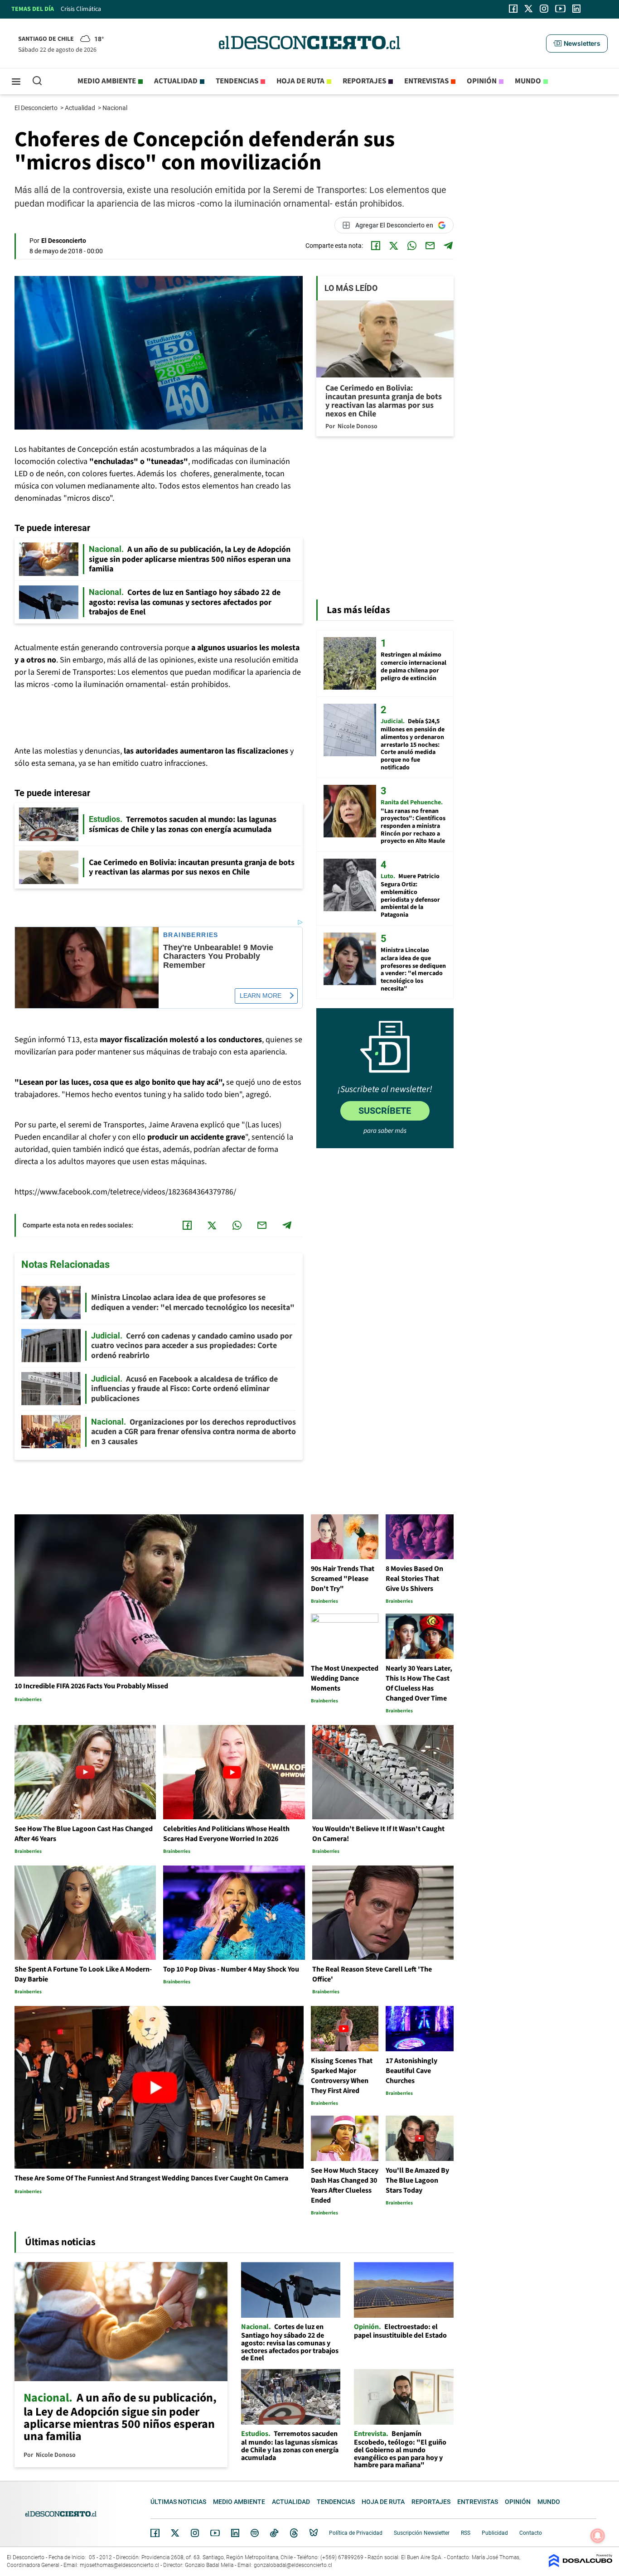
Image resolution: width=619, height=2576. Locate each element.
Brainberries (191, 935)
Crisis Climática (81, 9)
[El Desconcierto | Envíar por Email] (430, 246)
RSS (466, 2533)
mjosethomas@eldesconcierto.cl (119, 2565)
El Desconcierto (37, 108)
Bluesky (314, 2533)
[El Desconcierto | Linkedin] (576, 9)
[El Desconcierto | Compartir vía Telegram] (448, 246)
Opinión (482, 81)
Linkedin (235, 2533)
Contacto (531, 2533)
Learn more (261, 996)
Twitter (175, 2533)
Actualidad (176, 81)
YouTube (215, 2533)
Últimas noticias (178, 2502)
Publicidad (495, 2533)
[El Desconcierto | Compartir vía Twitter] (394, 246)
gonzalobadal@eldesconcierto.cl (293, 2565)
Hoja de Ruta (300, 81)
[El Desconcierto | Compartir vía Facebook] (376, 246)
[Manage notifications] (598, 2536)
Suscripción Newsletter (422, 2533)
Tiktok (274, 2533)
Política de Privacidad (356, 2533)
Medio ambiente (107, 81)
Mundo (528, 81)
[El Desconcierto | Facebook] (513, 9)
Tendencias (237, 81)
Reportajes (364, 81)
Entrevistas (426, 81)
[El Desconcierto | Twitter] (529, 9)
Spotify (255, 2533)
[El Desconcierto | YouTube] (560, 9)
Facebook (155, 2533)
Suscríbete (385, 1111)
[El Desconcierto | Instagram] (544, 9)
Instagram (195, 2533)
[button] (577, 43)
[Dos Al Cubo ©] (580, 2565)
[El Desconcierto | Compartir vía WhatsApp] (412, 246)
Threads (294, 2533)
